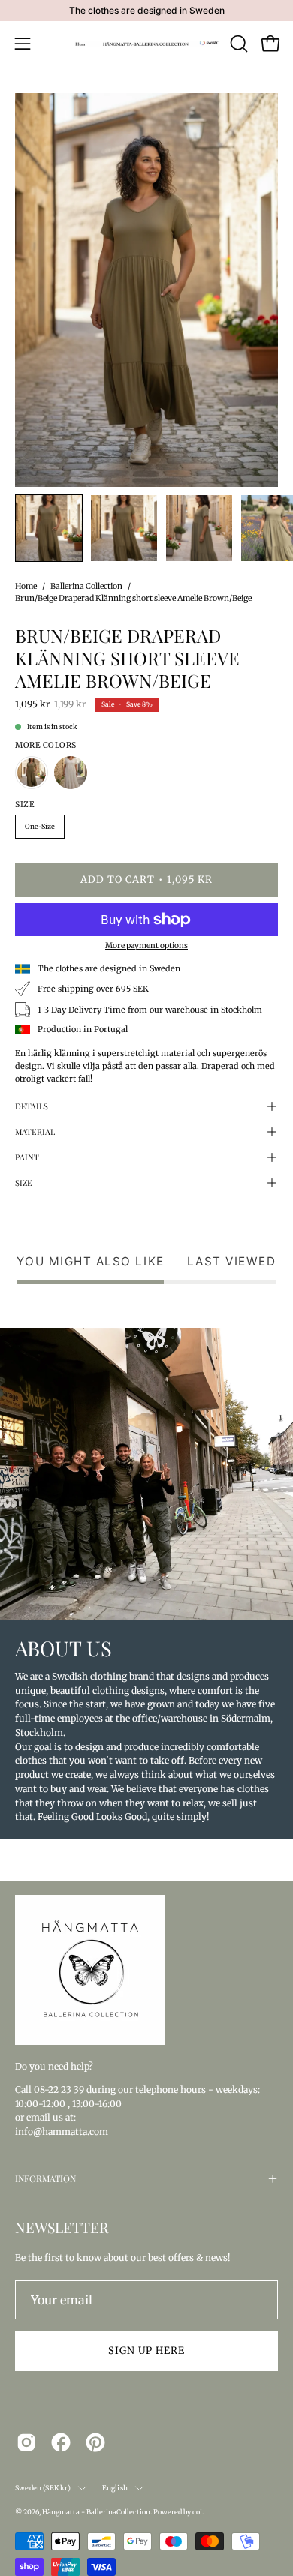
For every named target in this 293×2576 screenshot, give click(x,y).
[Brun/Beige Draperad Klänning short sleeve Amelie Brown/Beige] (49, 528)
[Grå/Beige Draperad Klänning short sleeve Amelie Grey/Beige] (71, 773)
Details (32, 1106)
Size (24, 1183)
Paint (27, 1157)
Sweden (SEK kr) (43, 2488)
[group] (146, 11)
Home (26, 586)
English (115, 2488)
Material (35, 1132)
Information (45, 2178)
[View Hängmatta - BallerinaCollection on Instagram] (26, 2442)
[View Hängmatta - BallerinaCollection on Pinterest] (95, 2442)
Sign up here (146, 2350)
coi (197, 2512)
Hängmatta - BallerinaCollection (96, 2512)
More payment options (146, 946)
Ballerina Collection (86, 586)
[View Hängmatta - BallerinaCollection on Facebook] (61, 2442)
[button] (237, 44)
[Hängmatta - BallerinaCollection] (147, 44)
